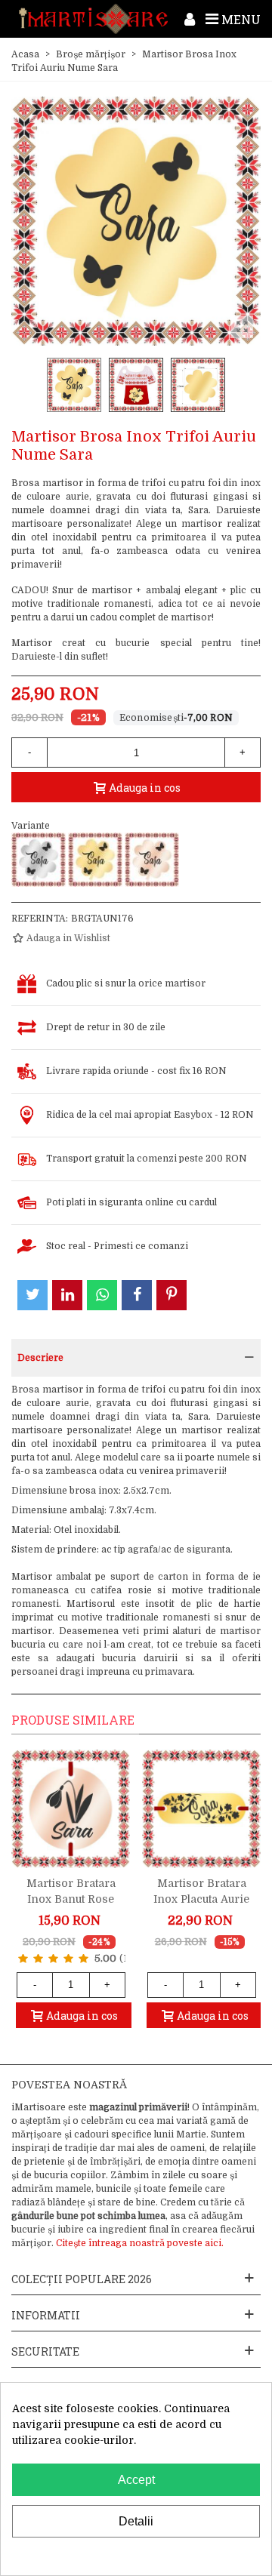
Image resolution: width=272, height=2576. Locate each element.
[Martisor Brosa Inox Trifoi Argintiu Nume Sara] (39, 860)
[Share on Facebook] (137, 1295)
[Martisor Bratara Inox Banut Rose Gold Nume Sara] (71, 1809)
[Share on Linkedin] (67, 1295)
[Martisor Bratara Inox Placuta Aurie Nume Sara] (201, 1809)
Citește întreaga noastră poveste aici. (140, 2243)
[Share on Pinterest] (172, 1295)
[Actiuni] (190, 19)
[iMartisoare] (93, 19)
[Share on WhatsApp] (102, 1295)
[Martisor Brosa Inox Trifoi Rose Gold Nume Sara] (152, 860)
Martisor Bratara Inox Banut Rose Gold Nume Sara (71, 1899)
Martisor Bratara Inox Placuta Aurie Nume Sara (201, 1899)
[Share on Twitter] (32, 1295)
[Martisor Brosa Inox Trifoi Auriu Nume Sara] (95, 860)
